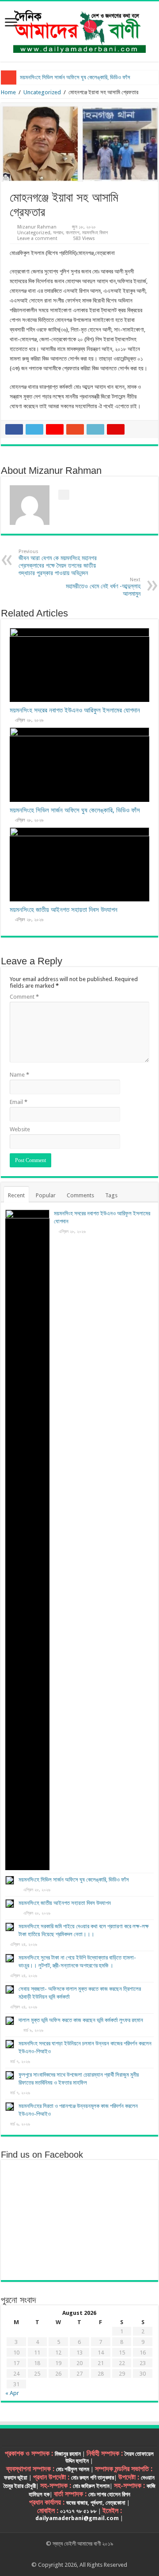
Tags (111, 1195)
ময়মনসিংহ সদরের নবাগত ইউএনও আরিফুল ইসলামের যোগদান (75, 710)
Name (19, 1075)
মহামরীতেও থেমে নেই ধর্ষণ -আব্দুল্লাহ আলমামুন (103, 587)
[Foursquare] (96, 2554)
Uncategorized (42, 92)
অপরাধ (58, 233)
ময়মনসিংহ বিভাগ (95, 233)
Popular (46, 1195)
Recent (16, 1195)
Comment (24, 997)
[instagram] (104, 2554)
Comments (80, 1195)
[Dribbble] (88, 2554)
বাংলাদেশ (73, 233)
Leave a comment (37, 238)
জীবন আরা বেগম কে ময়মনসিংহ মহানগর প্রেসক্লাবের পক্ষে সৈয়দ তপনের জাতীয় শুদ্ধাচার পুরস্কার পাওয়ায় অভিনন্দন (58, 563)
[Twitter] (71, 2554)
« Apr (12, 2393)
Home (8, 92)
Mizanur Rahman (37, 227)
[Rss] (54, 2554)
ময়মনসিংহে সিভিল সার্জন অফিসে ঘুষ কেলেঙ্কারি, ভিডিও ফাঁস (75, 77)
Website (20, 1129)
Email (19, 1102)
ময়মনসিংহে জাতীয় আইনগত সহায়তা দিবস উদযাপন (64, 910)
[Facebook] (62, 2554)
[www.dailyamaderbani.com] (79, 30)
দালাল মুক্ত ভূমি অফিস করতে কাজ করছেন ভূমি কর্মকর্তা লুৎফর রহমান (81, 2020)
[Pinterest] (79, 2554)
